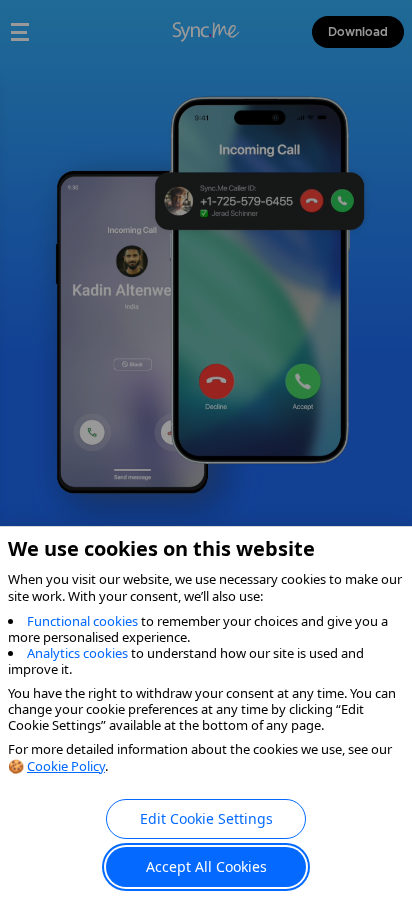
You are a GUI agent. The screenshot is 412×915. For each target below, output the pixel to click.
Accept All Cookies (206, 866)
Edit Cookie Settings (206, 818)
